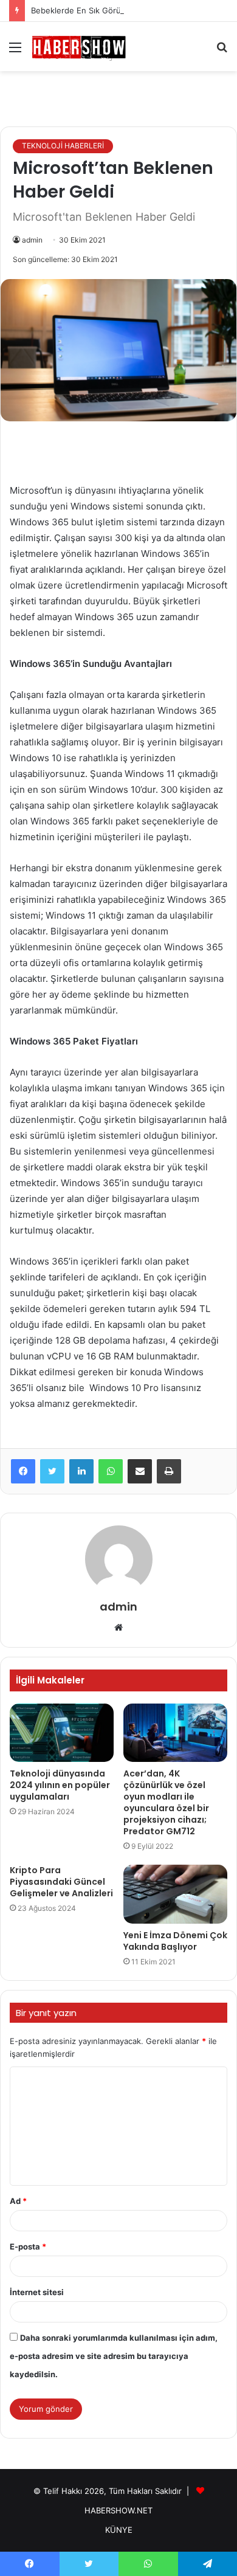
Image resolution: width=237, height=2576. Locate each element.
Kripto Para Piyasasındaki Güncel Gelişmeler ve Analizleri (61, 1882)
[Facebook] (23, 1471)
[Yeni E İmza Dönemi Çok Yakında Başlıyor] (175, 1894)
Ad (18, 2201)
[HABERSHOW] (79, 47)
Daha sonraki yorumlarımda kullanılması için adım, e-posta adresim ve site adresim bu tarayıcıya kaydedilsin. (114, 2356)
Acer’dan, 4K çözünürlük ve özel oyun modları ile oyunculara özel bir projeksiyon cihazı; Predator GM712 (166, 1802)
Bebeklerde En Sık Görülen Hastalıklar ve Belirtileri (126, 10)
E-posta (28, 2246)
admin (32, 240)
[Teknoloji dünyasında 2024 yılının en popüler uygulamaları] (62, 1733)
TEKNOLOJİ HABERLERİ (63, 146)
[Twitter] (52, 1471)
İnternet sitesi (37, 2292)
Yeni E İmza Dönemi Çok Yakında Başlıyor (175, 1941)
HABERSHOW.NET (118, 2510)
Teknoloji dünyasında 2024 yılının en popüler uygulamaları (60, 1785)
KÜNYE (119, 2530)
